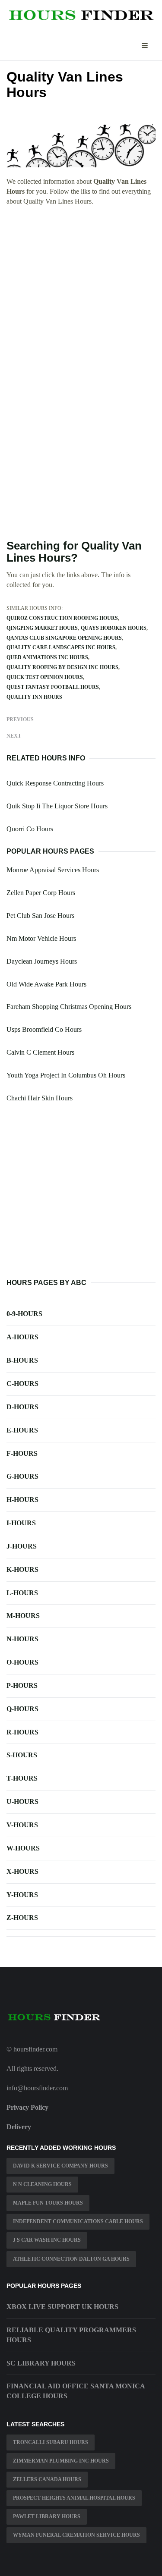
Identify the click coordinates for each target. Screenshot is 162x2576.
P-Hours (22, 1685)
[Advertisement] (81, 297)
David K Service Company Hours (60, 2166)
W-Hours (23, 1848)
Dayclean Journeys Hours (42, 961)
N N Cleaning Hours (42, 2184)
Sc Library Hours (41, 2363)
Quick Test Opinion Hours (45, 677)
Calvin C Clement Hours (40, 1052)
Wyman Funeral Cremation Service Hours (76, 2535)
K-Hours (22, 1569)
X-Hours (22, 1871)
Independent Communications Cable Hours (78, 2221)
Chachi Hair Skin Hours (40, 1098)
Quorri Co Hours (30, 829)
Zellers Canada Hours (47, 2479)
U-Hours (22, 1802)
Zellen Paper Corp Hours (41, 893)
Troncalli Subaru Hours (51, 2442)
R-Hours (22, 1732)
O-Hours (22, 1662)
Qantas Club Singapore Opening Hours (64, 638)
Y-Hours (22, 1895)
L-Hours (22, 1593)
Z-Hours (22, 1918)
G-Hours (22, 1476)
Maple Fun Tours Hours (48, 2203)
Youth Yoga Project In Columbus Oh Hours (66, 1075)
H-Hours (22, 1500)
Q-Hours (22, 1709)
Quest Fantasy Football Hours (53, 687)
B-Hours (22, 1360)
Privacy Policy (27, 2107)
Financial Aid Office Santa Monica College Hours (76, 2391)
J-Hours (22, 1546)
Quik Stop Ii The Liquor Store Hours (57, 806)
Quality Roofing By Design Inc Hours (62, 667)
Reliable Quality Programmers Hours (71, 2335)
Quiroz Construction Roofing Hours (62, 618)
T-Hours (22, 1778)
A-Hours (22, 1337)
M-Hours (23, 1616)
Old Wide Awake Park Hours (46, 984)
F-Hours (22, 1453)
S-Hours (22, 1755)
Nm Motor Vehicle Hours (41, 938)
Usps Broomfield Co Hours (44, 1029)
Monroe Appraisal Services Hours (53, 870)
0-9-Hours (24, 1314)
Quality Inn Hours (34, 697)
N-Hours (22, 1639)
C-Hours (22, 1384)
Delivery (19, 2127)
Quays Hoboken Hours (114, 628)
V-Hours (22, 1825)
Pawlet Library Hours (47, 2516)
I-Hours (21, 1523)
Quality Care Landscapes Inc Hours (61, 647)
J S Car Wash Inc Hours (47, 2240)
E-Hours (22, 1430)
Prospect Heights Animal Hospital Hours (74, 2498)
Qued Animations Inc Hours (47, 657)
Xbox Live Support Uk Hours (62, 2307)
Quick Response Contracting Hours (55, 783)
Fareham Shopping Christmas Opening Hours (69, 1007)
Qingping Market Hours (42, 628)
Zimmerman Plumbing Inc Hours (61, 2461)
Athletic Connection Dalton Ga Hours (71, 2259)
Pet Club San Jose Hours (40, 916)
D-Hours (22, 1407)
